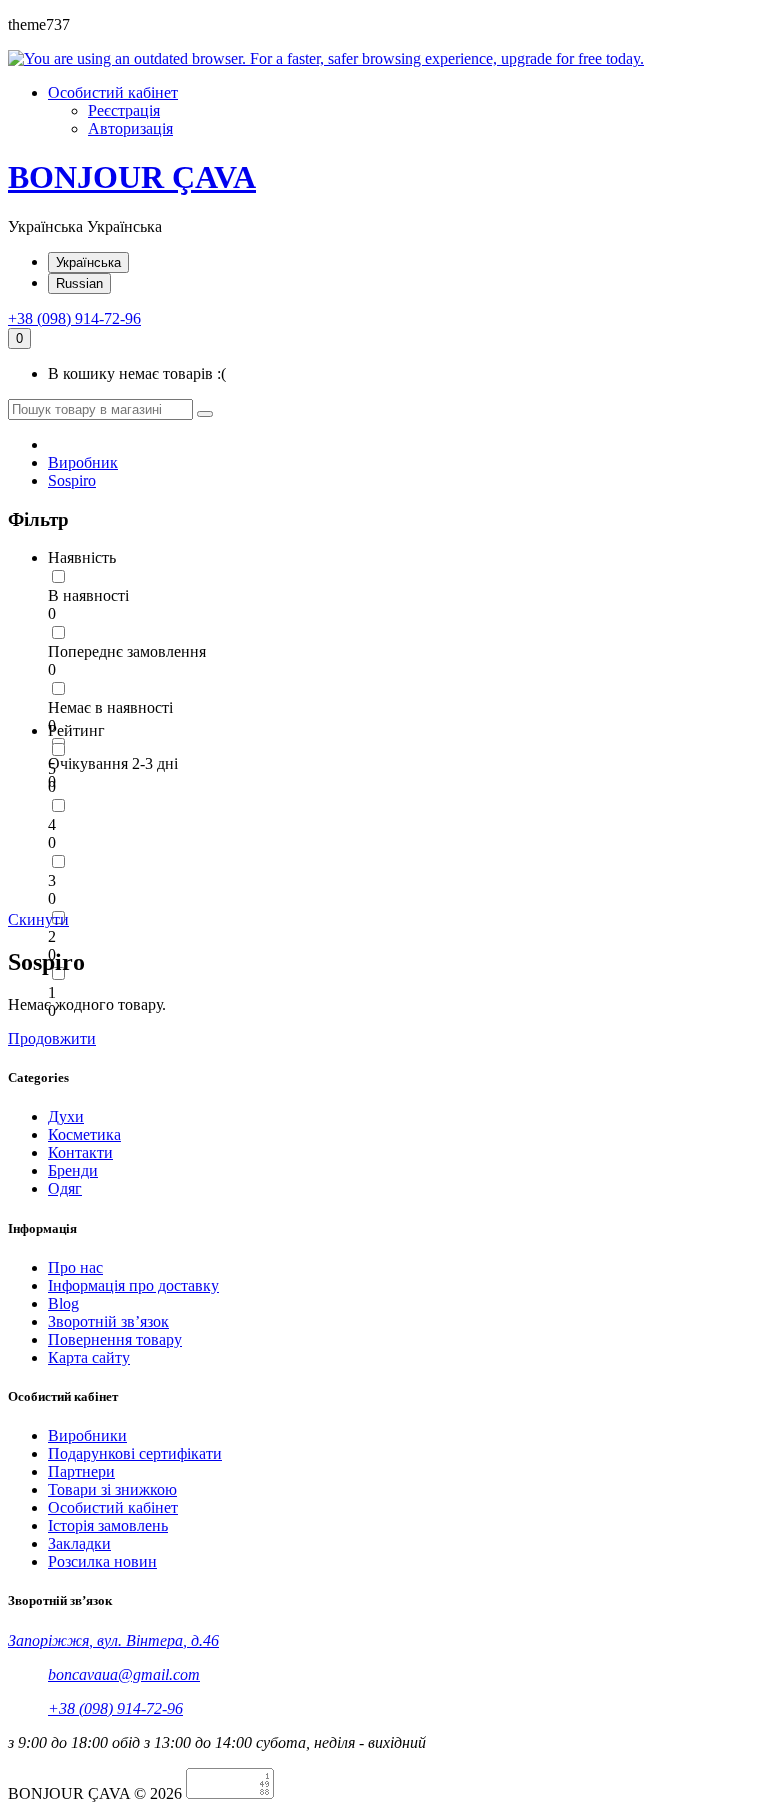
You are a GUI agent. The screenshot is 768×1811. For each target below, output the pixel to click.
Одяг (65, 1188)
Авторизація (130, 128)
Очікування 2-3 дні (113, 763)
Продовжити (52, 1038)
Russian (79, 283)
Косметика (84, 1134)
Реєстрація (124, 110)
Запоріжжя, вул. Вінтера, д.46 (113, 1640)
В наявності (88, 595)
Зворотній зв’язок (108, 1321)
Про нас (75, 1267)
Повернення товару (115, 1339)
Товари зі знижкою (112, 1489)
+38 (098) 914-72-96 (74, 318)
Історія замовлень (108, 1525)
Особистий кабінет (113, 1507)
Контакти (80, 1152)
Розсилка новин (102, 1561)
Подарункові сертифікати (135, 1453)
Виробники (87, 1435)
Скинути (38, 919)
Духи (66, 1116)
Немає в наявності (110, 707)
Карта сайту (89, 1357)
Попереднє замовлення (127, 651)
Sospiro (72, 480)
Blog (63, 1303)
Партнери (81, 1471)
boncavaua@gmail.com (124, 1674)
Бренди (73, 1170)
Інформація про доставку (133, 1285)
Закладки (79, 1543)
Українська (88, 262)
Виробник (83, 462)
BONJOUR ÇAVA (132, 177)
